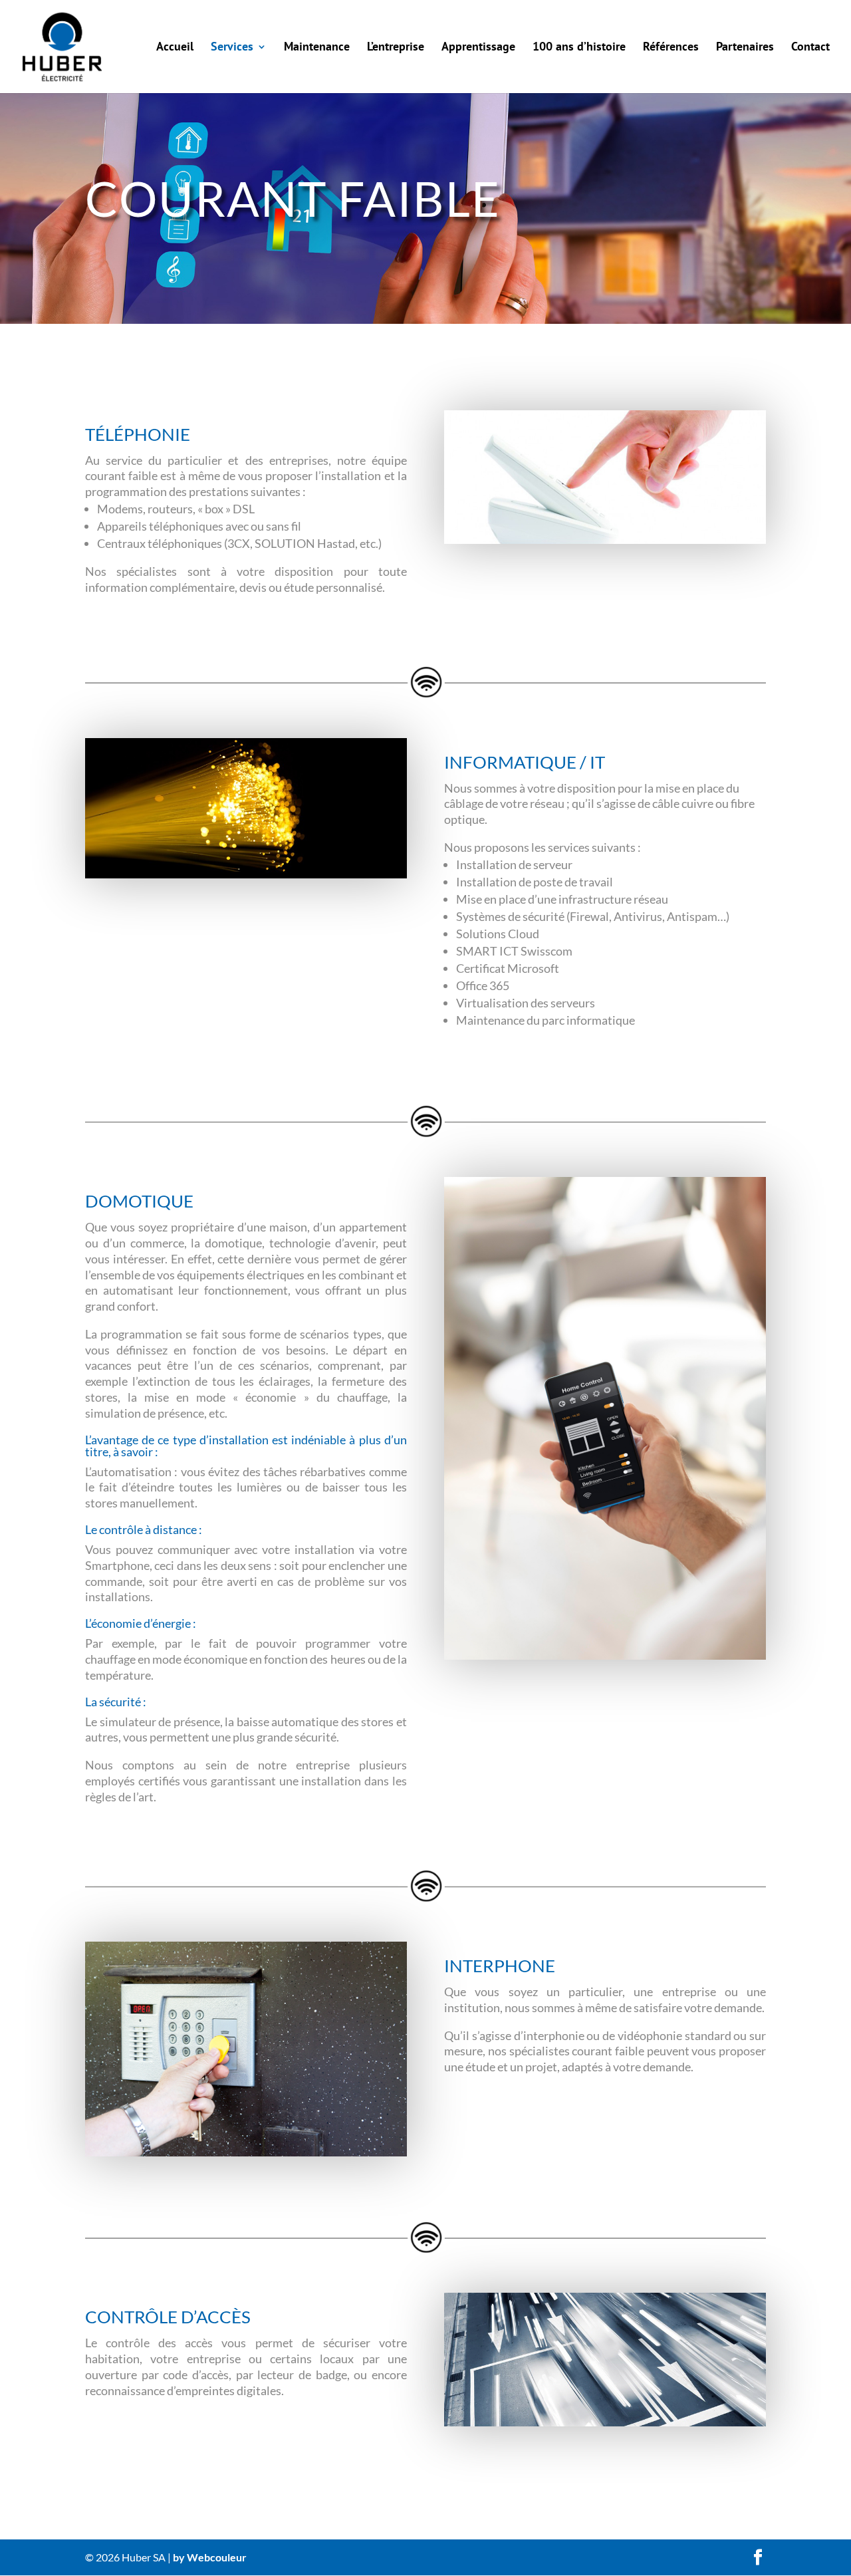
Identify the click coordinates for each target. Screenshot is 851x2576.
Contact (810, 48)
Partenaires (745, 48)
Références (671, 48)
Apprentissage (478, 48)
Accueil (175, 48)
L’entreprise (396, 48)
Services (232, 48)
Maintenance (317, 48)
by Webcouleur (210, 2557)
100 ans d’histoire (579, 48)
